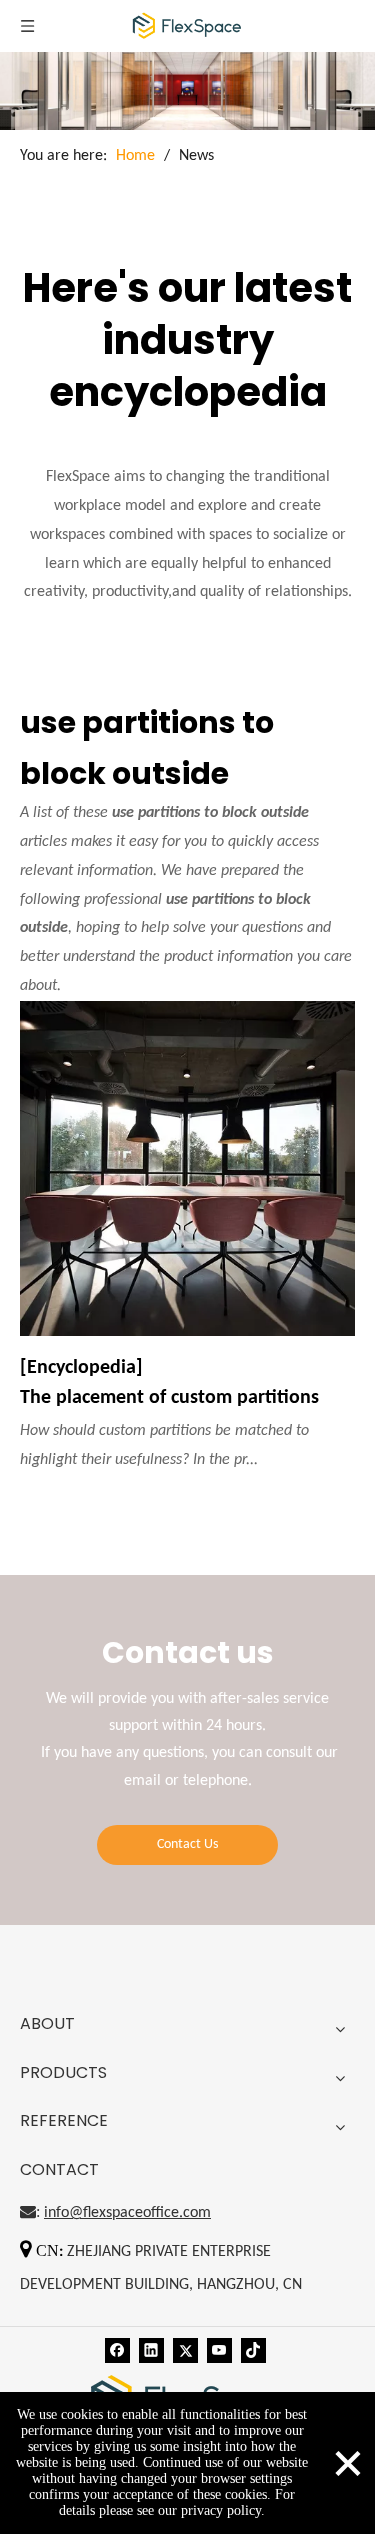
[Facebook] (117, 2350)
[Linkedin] (151, 2350)
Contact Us (187, 1844)
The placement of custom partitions (169, 1398)
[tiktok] (253, 2350)
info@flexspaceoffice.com (127, 2213)
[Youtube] (219, 2350)
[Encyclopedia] (81, 1368)
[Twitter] (185, 2350)
